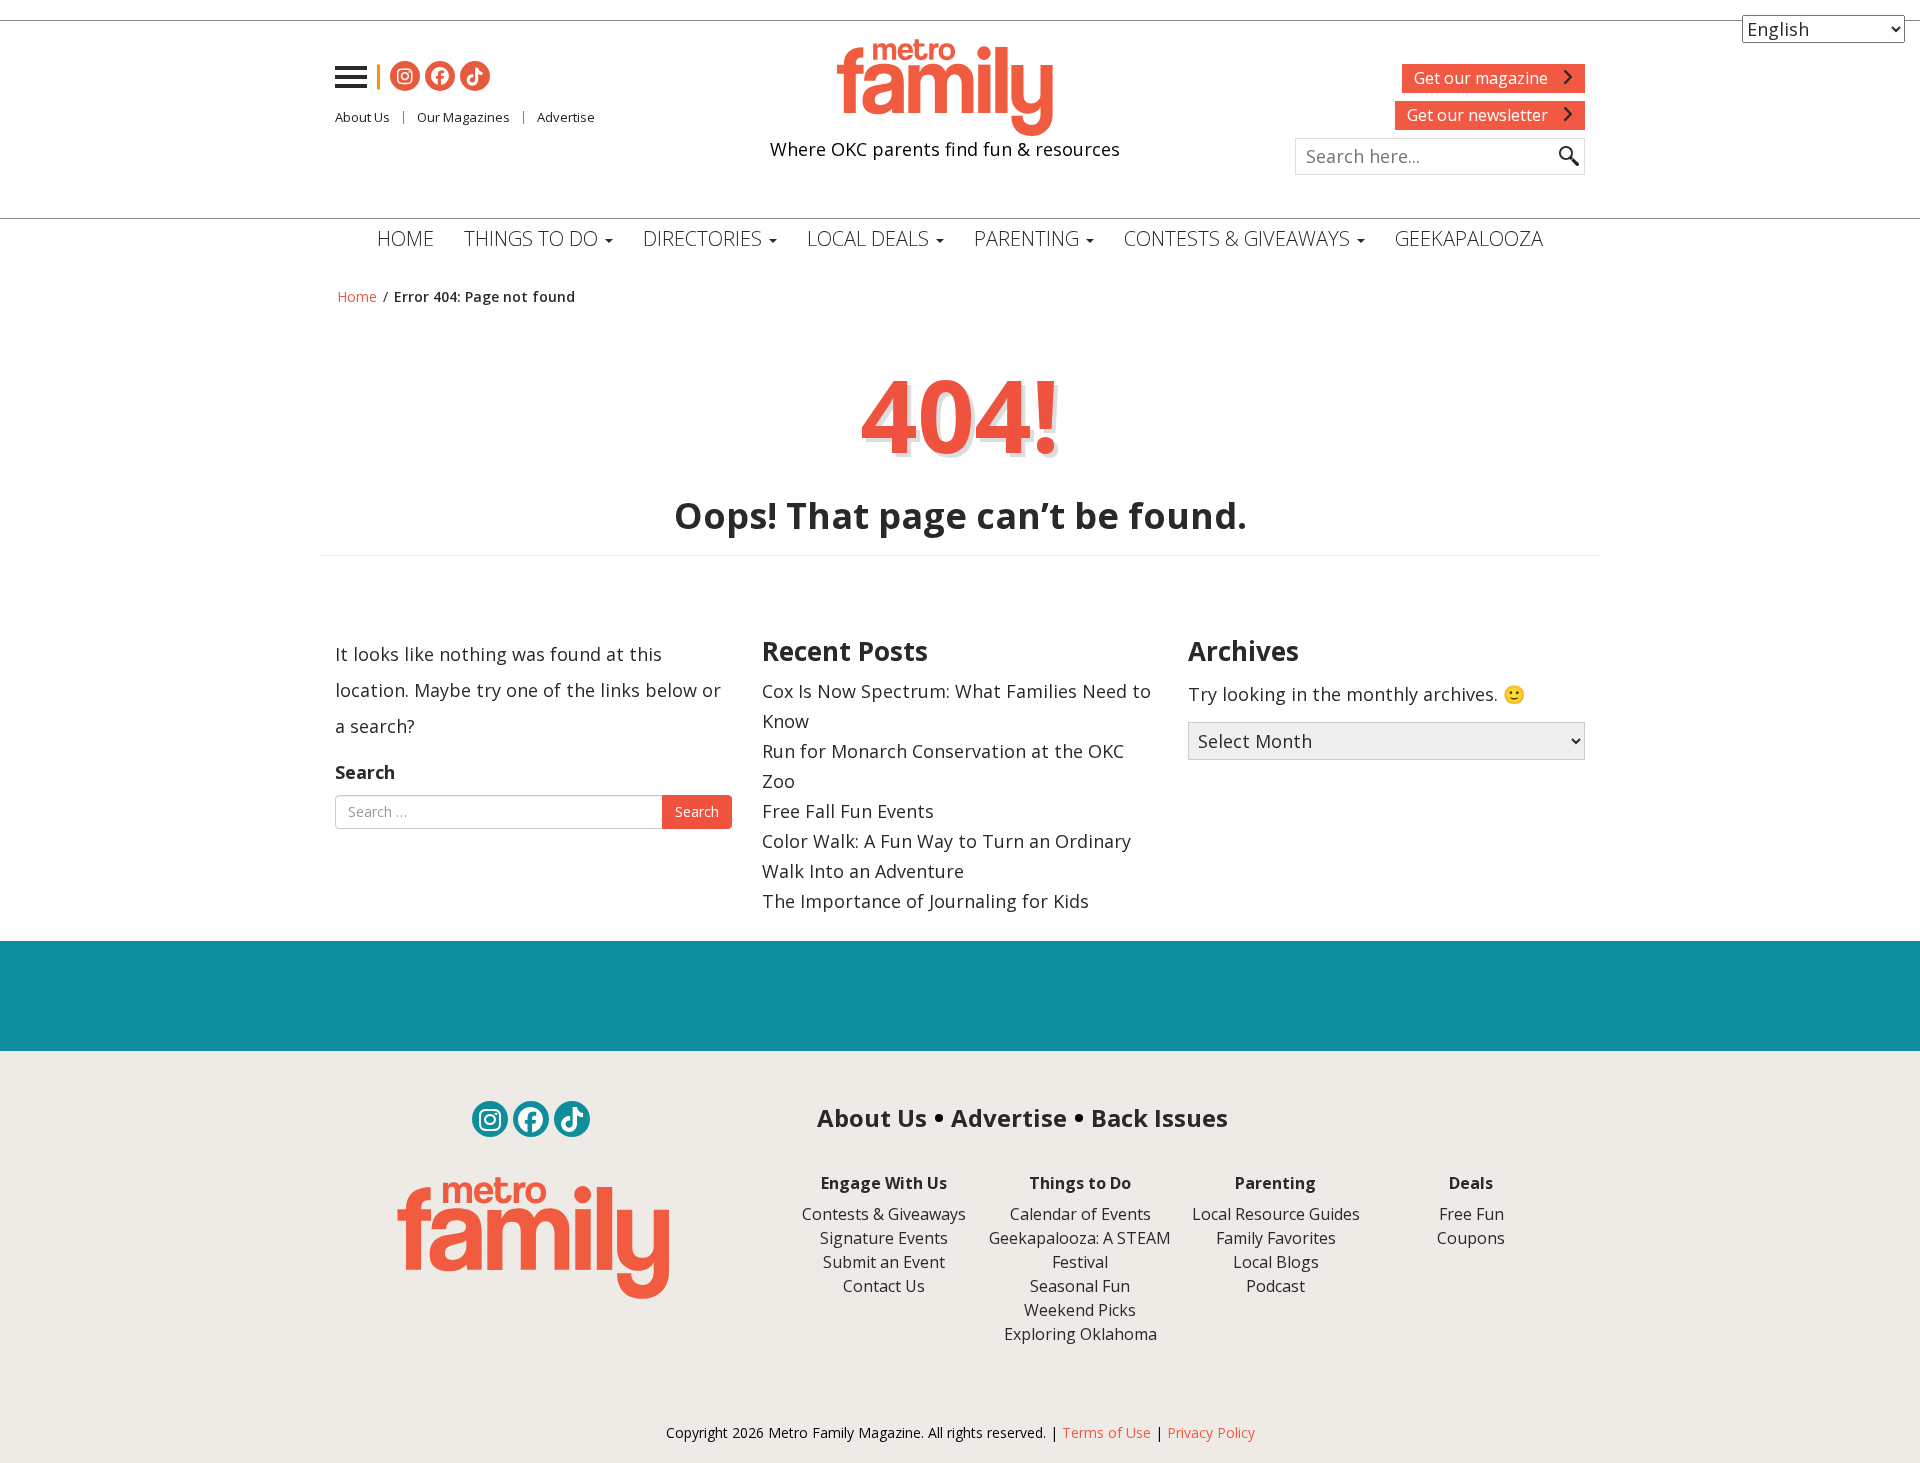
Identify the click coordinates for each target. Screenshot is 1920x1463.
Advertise (566, 117)
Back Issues (1159, 1117)
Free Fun (1471, 1214)
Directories (705, 238)
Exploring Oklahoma (1080, 1334)
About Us (362, 117)
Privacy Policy (1211, 1432)
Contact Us (884, 1286)
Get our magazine (1483, 78)
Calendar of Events (1080, 1214)
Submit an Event (884, 1262)
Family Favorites (1276, 1238)
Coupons (1471, 1238)
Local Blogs (1276, 1262)
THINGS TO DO (533, 238)
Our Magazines (463, 117)
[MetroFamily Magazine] (945, 88)
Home (405, 238)
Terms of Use (1106, 1432)
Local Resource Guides (1276, 1214)
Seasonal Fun (1080, 1286)
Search (365, 772)
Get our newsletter (1479, 115)
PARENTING (1029, 238)
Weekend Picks (1080, 1310)
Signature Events (884, 1238)
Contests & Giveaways (1239, 238)
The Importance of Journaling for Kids (925, 901)
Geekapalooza (1469, 238)
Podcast (1275, 1286)
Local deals (870, 238)
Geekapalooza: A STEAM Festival (1080, 1250)
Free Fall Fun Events (848, 811)
